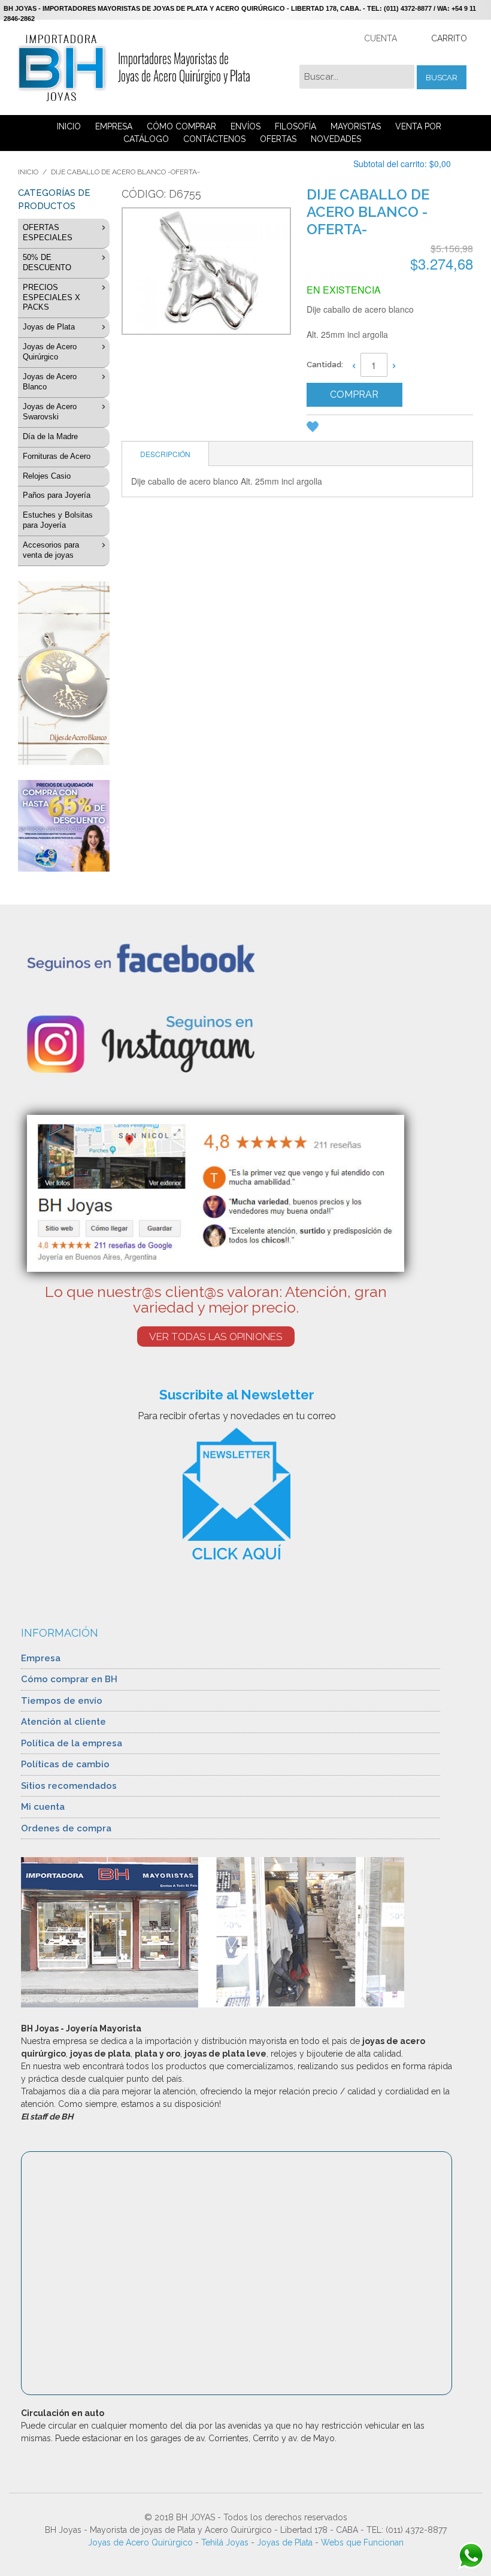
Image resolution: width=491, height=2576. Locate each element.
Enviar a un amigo (340, 429)
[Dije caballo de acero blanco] (205, 273)
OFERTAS (278, 139)
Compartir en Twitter (387, 429)
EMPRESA (114, 126)
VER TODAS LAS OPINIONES (216, 1337)
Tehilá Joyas (225, 2542)
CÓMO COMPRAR (181, 126)
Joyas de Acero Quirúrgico (140, 2542)
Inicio (28, 172)
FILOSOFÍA (295, 126)
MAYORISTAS (356, 126)
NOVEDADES (336, 139)
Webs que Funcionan (362, 2542)
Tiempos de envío (62, 1701)
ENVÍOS (245, 126)
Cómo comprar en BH (69, 1679)
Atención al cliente (63, 1722)
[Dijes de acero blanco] (64, 673)
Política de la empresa (72, 1743)
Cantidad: (325, 365)
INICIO (69, 126)
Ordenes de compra (66, 1828)
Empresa (41, 1658)
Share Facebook (363, 429)
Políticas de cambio (65, 1764)
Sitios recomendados (69, 1786)
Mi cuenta (43, 1807)
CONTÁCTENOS (214, 139)
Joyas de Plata (285, 2542)
